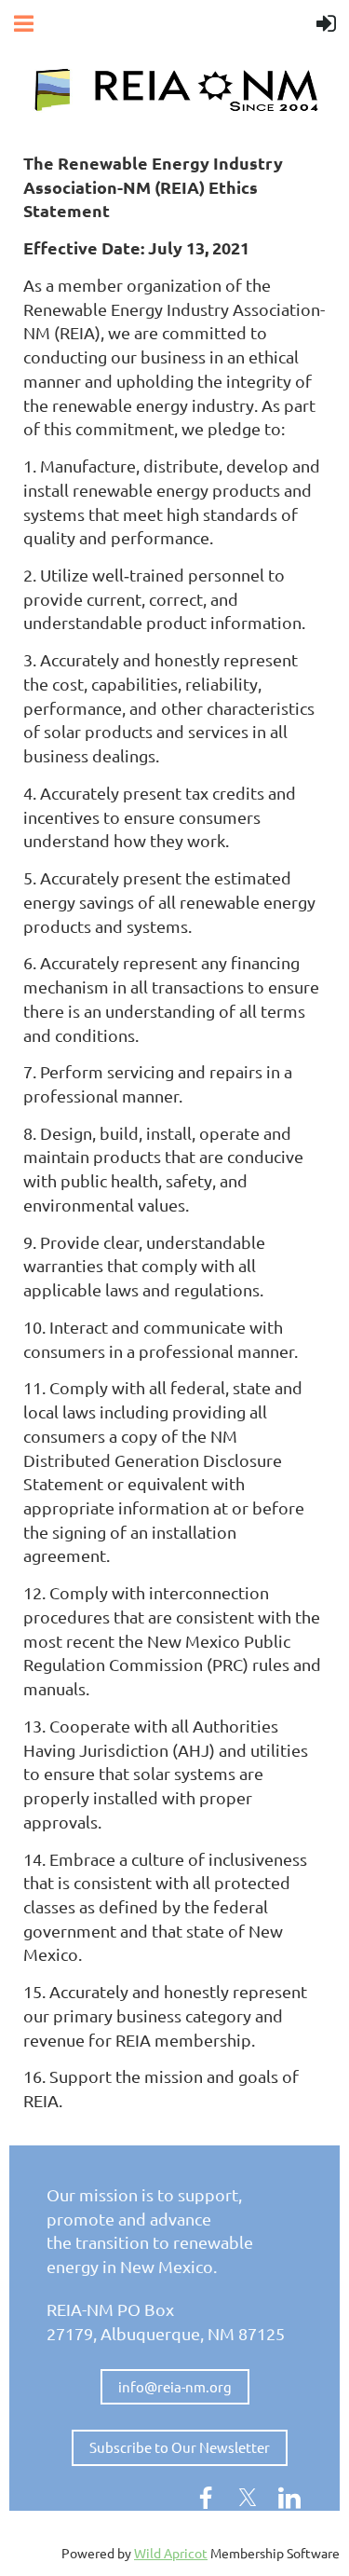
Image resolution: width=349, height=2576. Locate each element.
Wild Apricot (171, 2553)
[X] (248, 2498)
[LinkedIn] (289, 2498)
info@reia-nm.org (175, 2386)
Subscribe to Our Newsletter (180, 2447)
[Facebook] (206, 2498)
